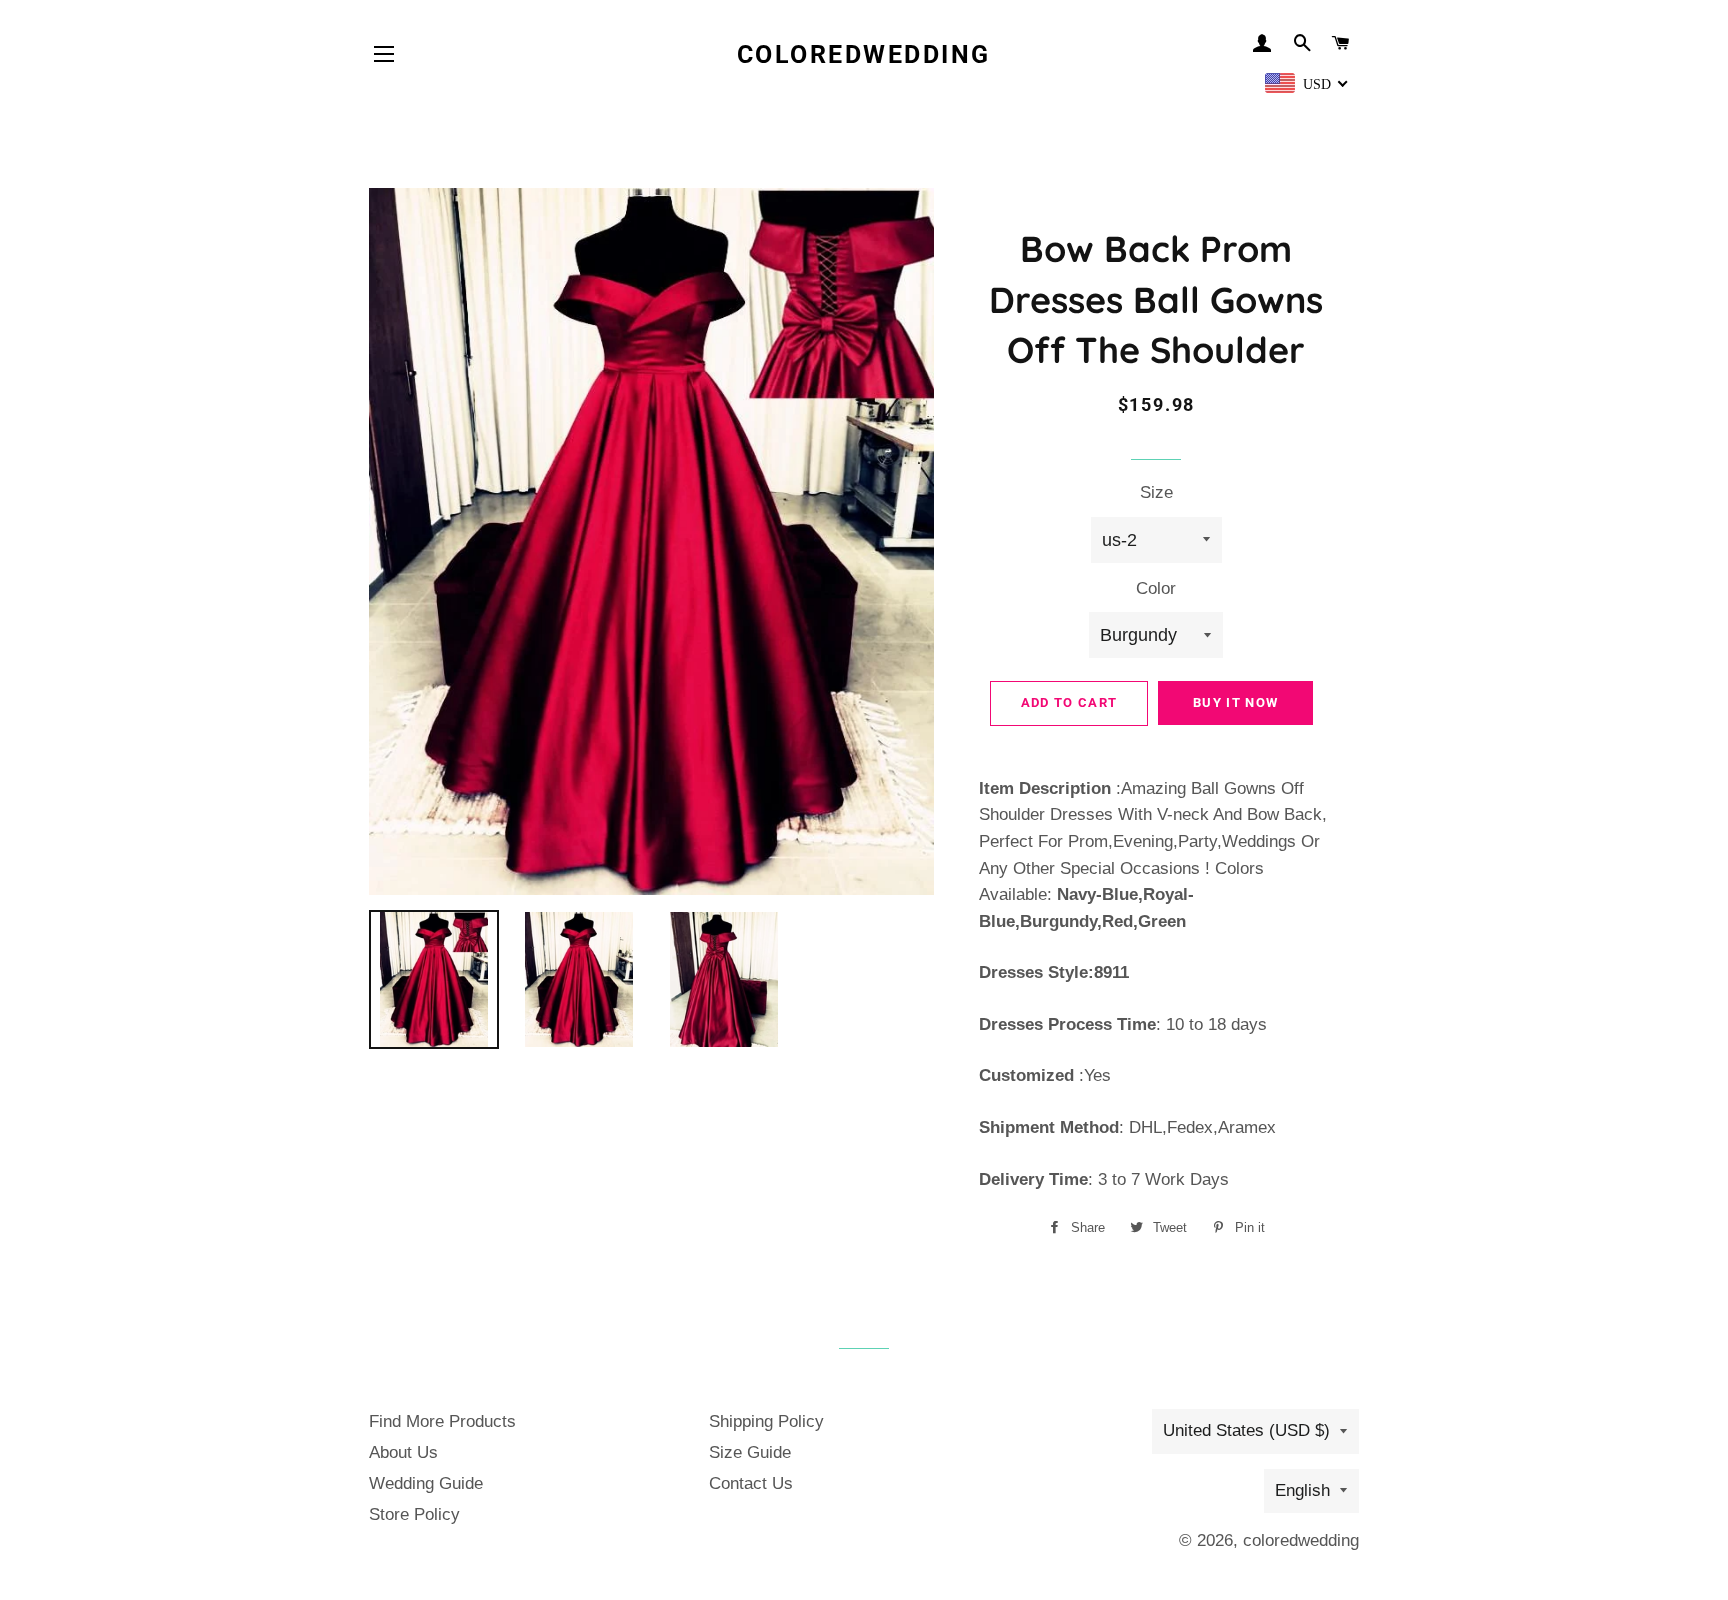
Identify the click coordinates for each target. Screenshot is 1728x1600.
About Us (403, 1452)
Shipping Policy (766, 1421)
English (1302, 1490)
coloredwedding (864, 54)
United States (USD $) (1246, 1430)
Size (1156, 492)
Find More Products (442, 1421)
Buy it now (1235, 702)
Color (1156, 588)
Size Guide (750, 1452)
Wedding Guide (426, 1483)
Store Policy (414, 1514)
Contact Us (751, 1483)
